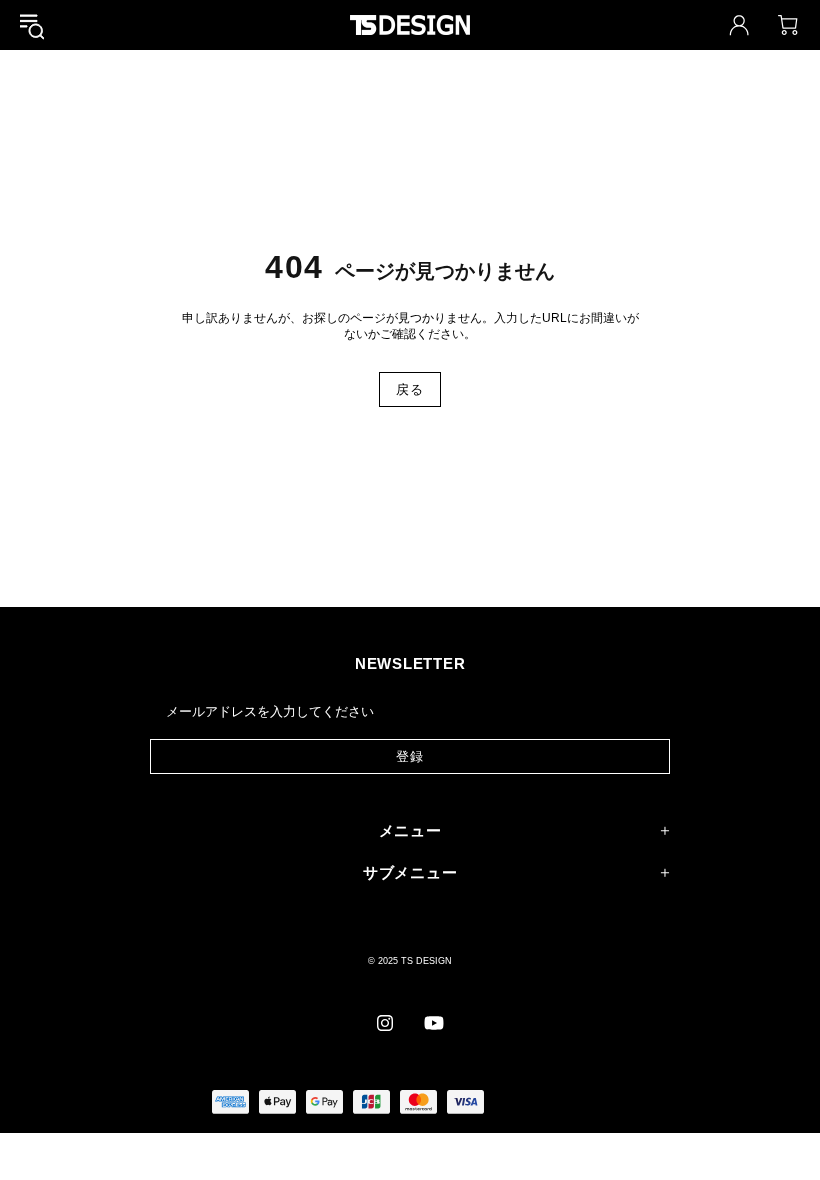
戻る (409, 389)
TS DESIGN (410, 24)
